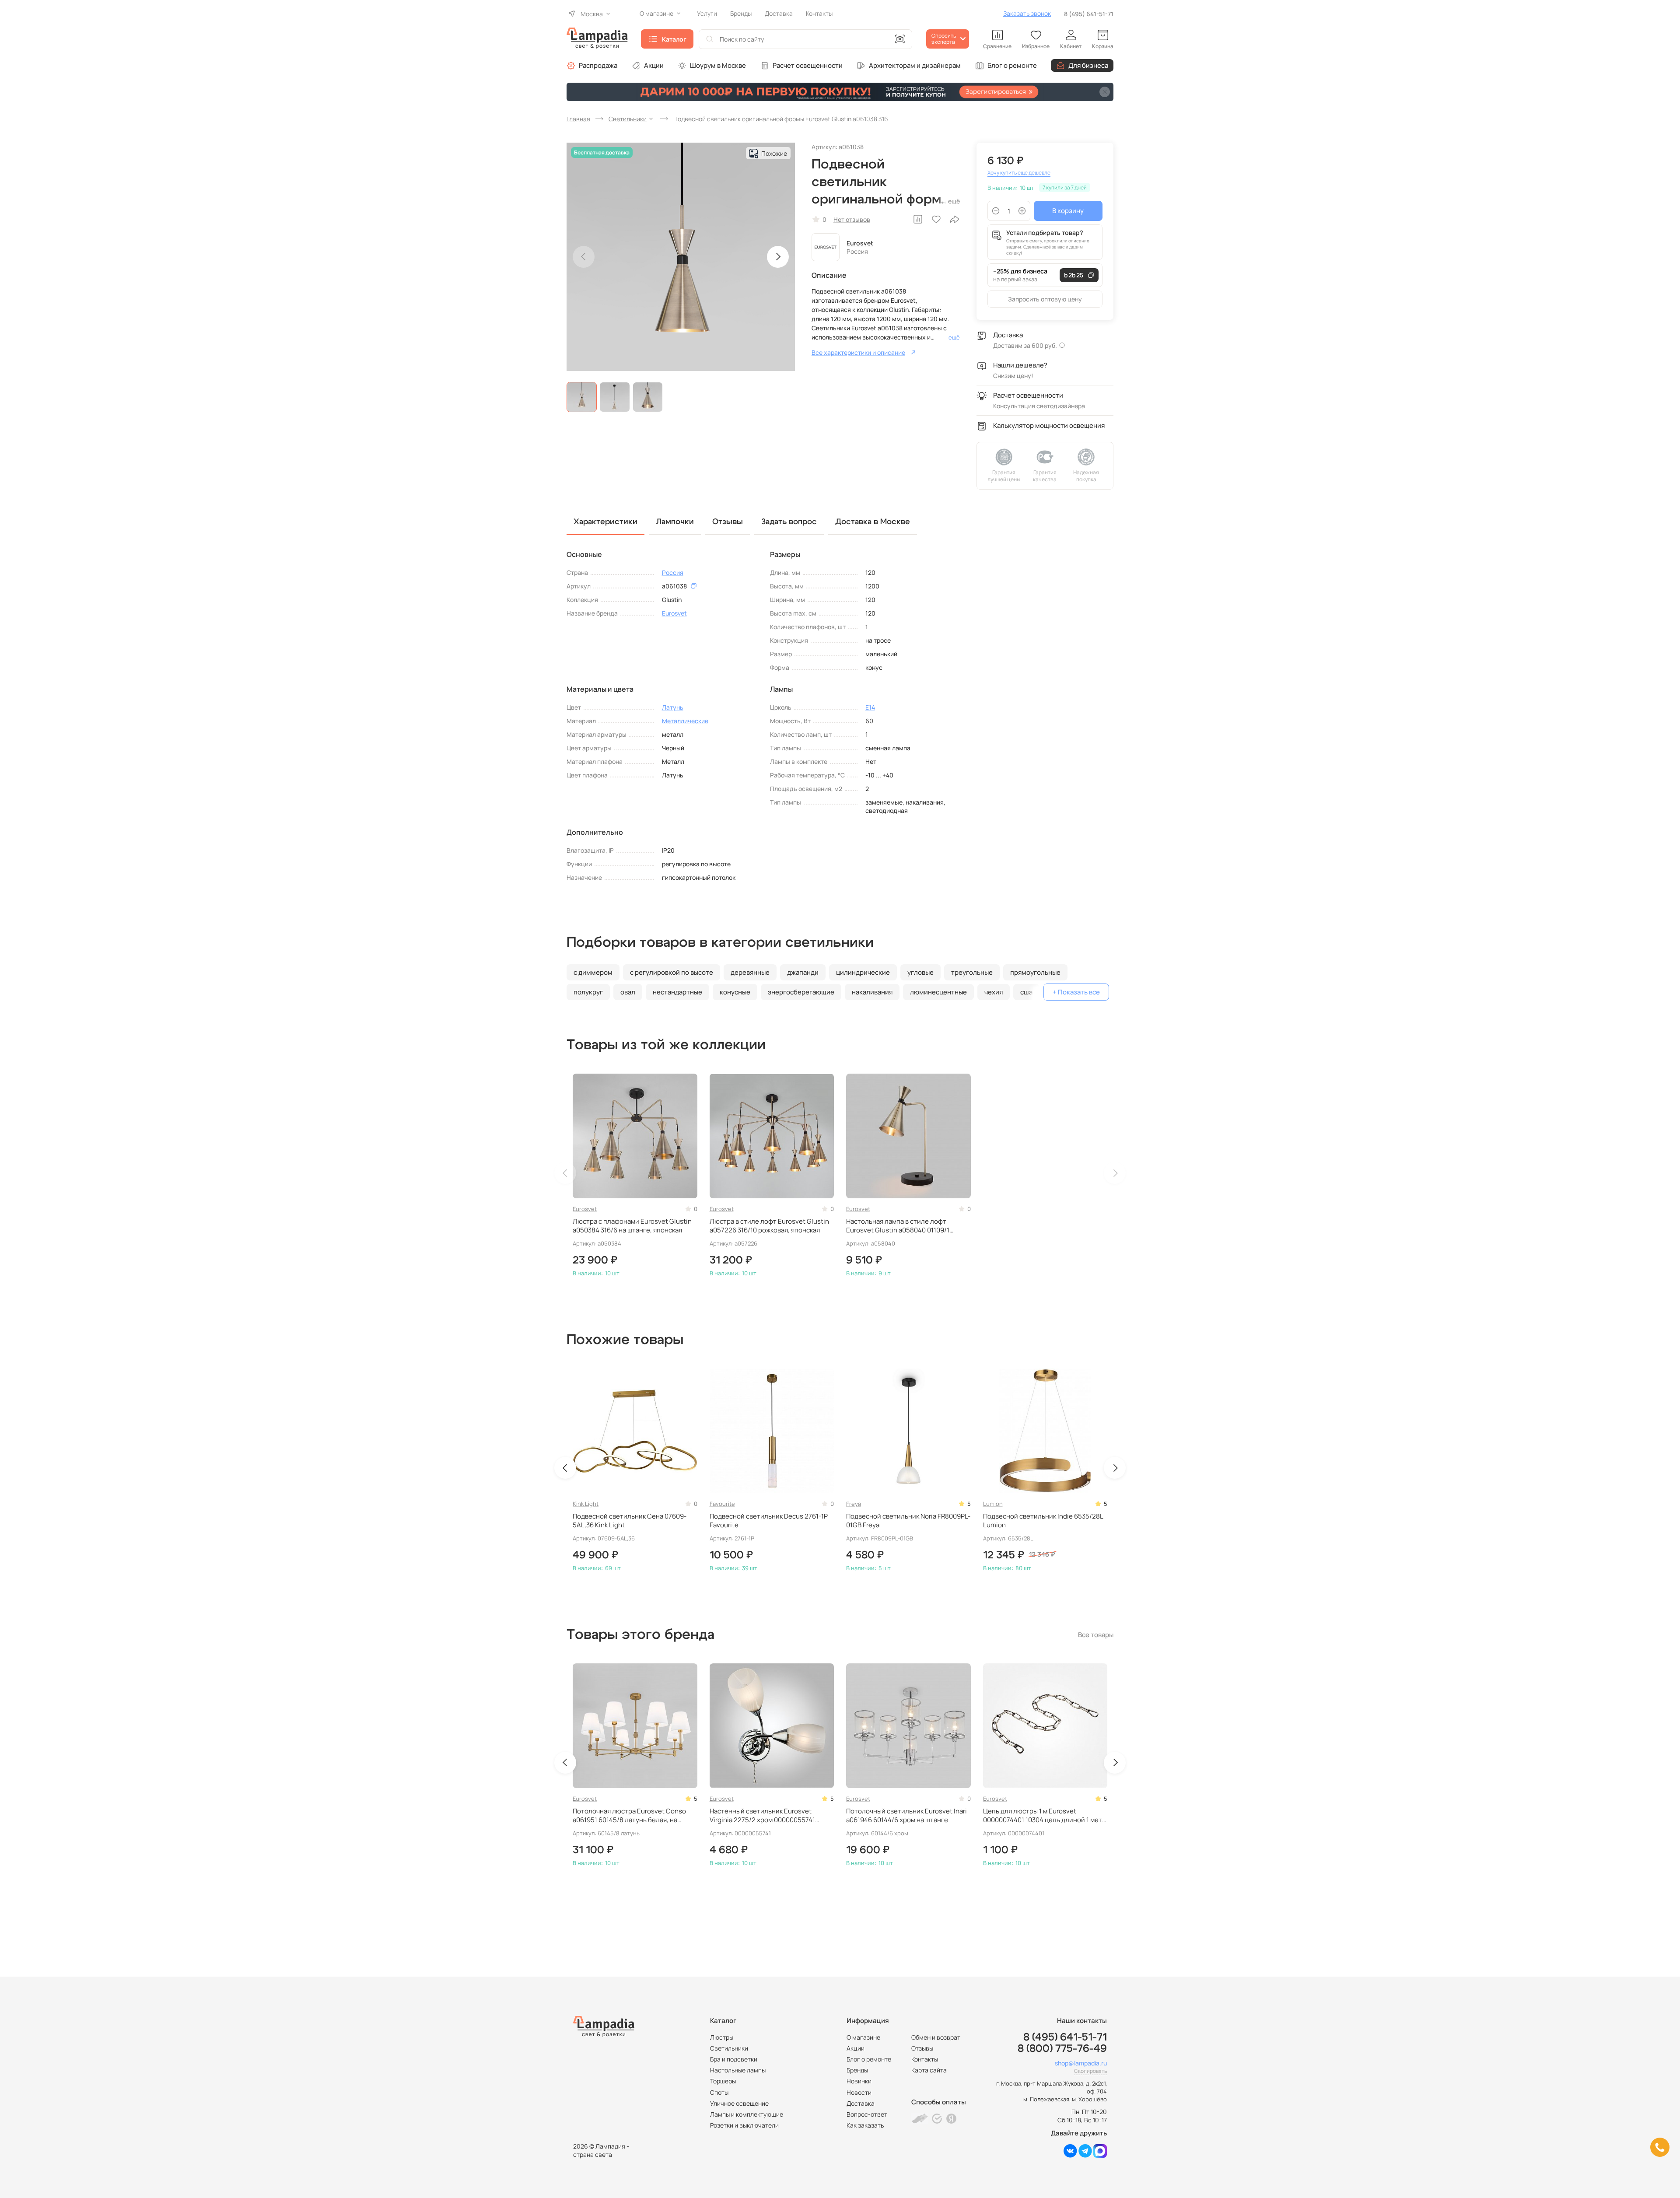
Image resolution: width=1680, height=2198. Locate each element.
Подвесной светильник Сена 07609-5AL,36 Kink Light (630, 1521)
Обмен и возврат (936, 2037)
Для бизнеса (1088, 65)
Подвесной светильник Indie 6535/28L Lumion (1043, 1521)
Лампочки (675, 522)
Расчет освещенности (808, 65)
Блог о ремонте (1012, 65)
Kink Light (586, 1504)
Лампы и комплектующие (747, 2114)
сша (1026, 992)
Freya (854, 1504)
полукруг (588, 992)
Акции (654, 65)
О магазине (863, 2037)
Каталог (674, 39)
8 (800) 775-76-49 (1062, 2049)
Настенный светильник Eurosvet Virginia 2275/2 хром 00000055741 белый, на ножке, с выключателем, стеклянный (763, 1816)
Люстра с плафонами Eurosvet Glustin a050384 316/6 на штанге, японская (632, 1226)
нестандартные (677, 992)
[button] (582, 397)
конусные (735, 992)
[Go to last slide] (565, 1468)
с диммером (593, 972)
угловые (920, 972)
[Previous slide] (584, 257)
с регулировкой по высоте (672, 972)
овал (628, 992)
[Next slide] (778, 257)
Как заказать (865, 2125)
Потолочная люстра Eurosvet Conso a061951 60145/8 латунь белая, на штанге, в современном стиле (629, 1816)
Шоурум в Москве (718, 65)
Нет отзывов (852, 219)
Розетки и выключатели (744, 2125)
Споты (719, 2092)
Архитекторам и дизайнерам (915, 65)
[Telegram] (1085, 2155)
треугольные (972, 972)
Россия (673, 572)
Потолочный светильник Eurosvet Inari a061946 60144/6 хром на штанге (906, 1816)
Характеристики (605, 522)
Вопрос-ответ (867, 2114)
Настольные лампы (738, 2070)
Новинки (859, 2081)
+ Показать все (1076, 992)
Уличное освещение (739, 2103)
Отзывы (922, 2048)
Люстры (722, 2037)
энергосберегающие (801, 992)
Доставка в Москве (873, 522)
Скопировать (1090, 2071)
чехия (994, 992)
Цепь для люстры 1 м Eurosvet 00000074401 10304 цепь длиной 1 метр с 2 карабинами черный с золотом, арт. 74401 (1045, 1816)
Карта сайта (929, 2070)
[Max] (1100, 2155)
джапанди (803, 972)
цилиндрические (863, 972)
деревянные (750, 972)
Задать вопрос (789, 522)
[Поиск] (710, 39)
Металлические (685, 721)
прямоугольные (1035, 972)
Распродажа (598, 65)
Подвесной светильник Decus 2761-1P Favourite (769, 1521)
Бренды (857, 2070)
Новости (859, 2092)
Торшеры (723, 2081)
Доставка (861, 2103)
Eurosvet (860, 243)
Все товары (1096, 1635)
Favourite (722, 1504)
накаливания (872, 992)
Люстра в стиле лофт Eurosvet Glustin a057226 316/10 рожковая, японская (769, 1226)
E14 (870, 707)
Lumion (993, 1504)
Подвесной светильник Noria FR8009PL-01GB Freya (908, 1521)
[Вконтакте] (1070, 2155)
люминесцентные (938, 992)
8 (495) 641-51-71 (1089, 14)
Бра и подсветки (734, 2059)
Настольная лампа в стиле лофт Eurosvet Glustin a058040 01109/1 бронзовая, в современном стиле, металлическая (899, 1226)
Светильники (729, 2048)
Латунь (673, 707)
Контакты (925, 2059)
